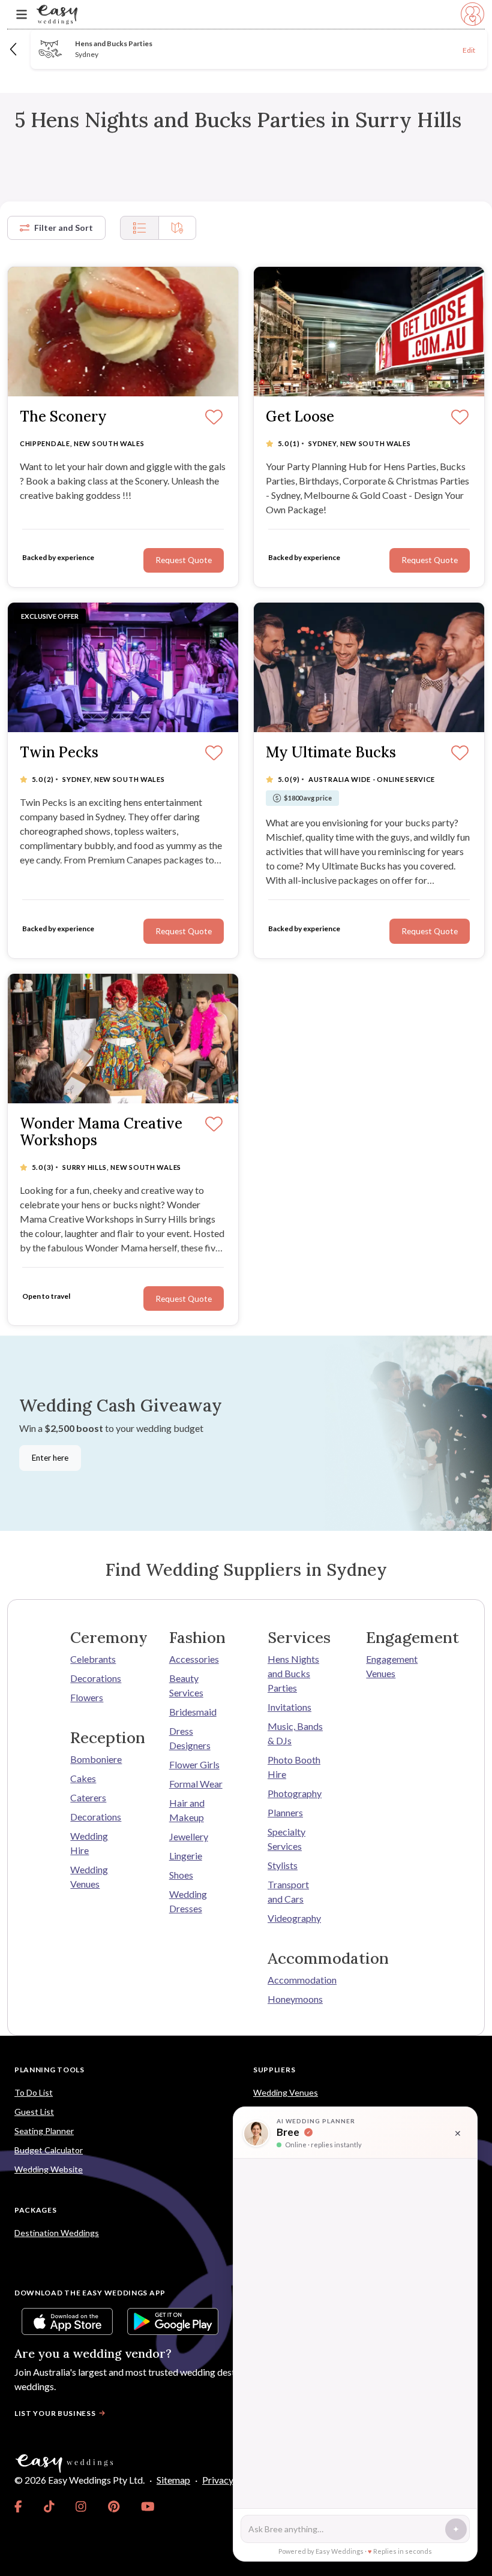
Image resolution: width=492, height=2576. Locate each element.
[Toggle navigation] (22, 15)
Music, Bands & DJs (295, 1733)
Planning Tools (49, 2070)
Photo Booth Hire (294, 1767)
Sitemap (173, 2480)
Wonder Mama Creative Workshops (101, 1133)
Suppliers (274, 2070)
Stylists (283, 1865)
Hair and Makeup (187, 1810)
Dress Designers (190, 1738)
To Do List (34, 2092)
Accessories (194, 1659)
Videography (294, 1918)
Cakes (83, 1778)
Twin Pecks (59, 753)
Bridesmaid (193, 1712)
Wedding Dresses (188, 1901)
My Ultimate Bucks (331, 753)
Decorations (96, 1678)
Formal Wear (196, 1784)
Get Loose (300, 417)
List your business (55, 2413)
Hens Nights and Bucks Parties (293, 1673)
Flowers (87, 1697)
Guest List (34, 2112)
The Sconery (63, 417)
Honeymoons (295, 1999)
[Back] (14, 49)
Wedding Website (49, 2169)
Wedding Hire (89, 1843)
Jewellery (189, 1836)
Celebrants (93, 1659)
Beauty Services (186, 1685)
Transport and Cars (288, 1892)
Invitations (289, 1707)
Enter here (50, 1458)
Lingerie (186, 1856)
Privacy (218, 2480)
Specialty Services (286, 1839)
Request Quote (184, 931)
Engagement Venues (392, 1666)
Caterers (88, 1797)
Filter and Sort (64, 228)
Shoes (181, 1875)
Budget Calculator (49, 2150)
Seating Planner (44, 2131)
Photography (295, 1793)
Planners (285, 1812)
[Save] (214, 754)
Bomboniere (96, 1759)
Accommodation (295, 1980)
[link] (18, 2506)
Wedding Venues (89, 1877)
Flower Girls (194, 1764)
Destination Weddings (57, 2233)
